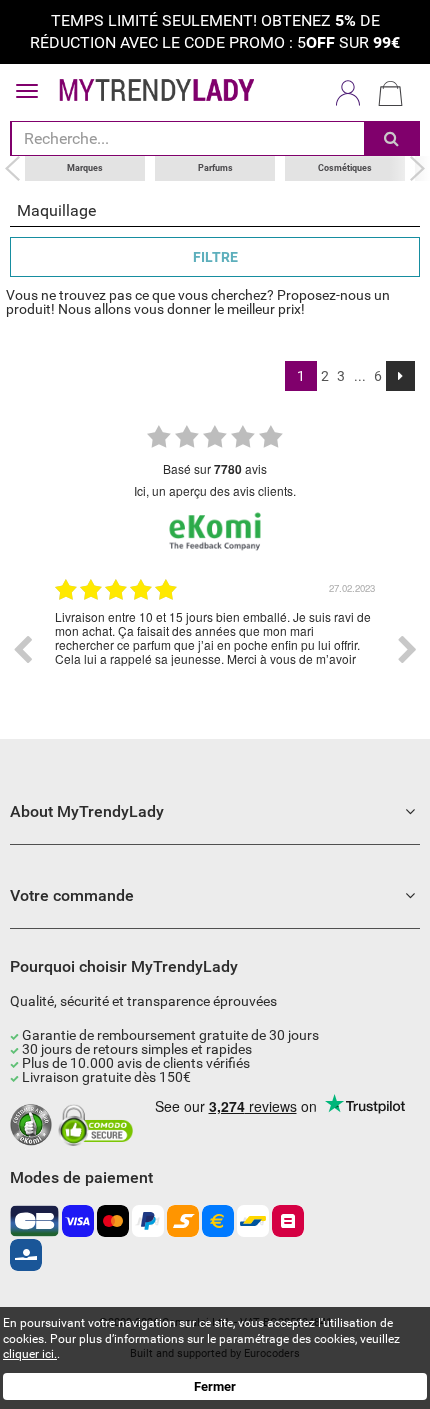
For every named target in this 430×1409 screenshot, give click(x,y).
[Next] (400, 376)
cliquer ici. (30, 1354)
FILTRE (215, 257)
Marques (85, 168)
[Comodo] (98, 1126)
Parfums (215, 168)
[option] (215, 650)
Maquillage (56, 210)
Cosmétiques (345, 168)
